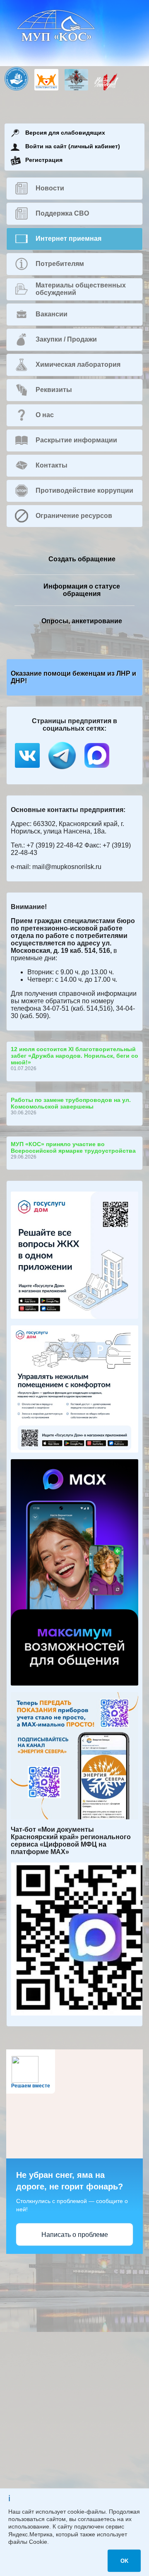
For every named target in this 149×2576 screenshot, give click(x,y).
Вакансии (52, 314)
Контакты (52, 465)
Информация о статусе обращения (82, 590)
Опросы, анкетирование (82, 621)
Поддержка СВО (62, 213)
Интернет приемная (68, 239)
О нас (45, 415)
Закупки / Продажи (66, 339)
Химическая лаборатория (78, 364)
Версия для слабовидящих (65, 133)
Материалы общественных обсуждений (81, 289)
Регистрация (44, 160)
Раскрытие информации (76, 440)
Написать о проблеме (75, 2235)
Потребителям (60, 264)
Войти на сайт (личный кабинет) (73, 146)
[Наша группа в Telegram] (63, 770)
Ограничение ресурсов (74, 516)
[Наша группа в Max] (97, 770)
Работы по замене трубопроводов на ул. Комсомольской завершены (71, 1103)
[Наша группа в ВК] (28, 770)
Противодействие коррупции (84, 490)
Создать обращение (82, 559)
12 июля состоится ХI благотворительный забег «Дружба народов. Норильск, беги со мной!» (74, 1056)
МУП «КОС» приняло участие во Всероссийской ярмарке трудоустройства (73, 1147)
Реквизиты (54, 390)
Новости (50, 188)
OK (124, 2561)
